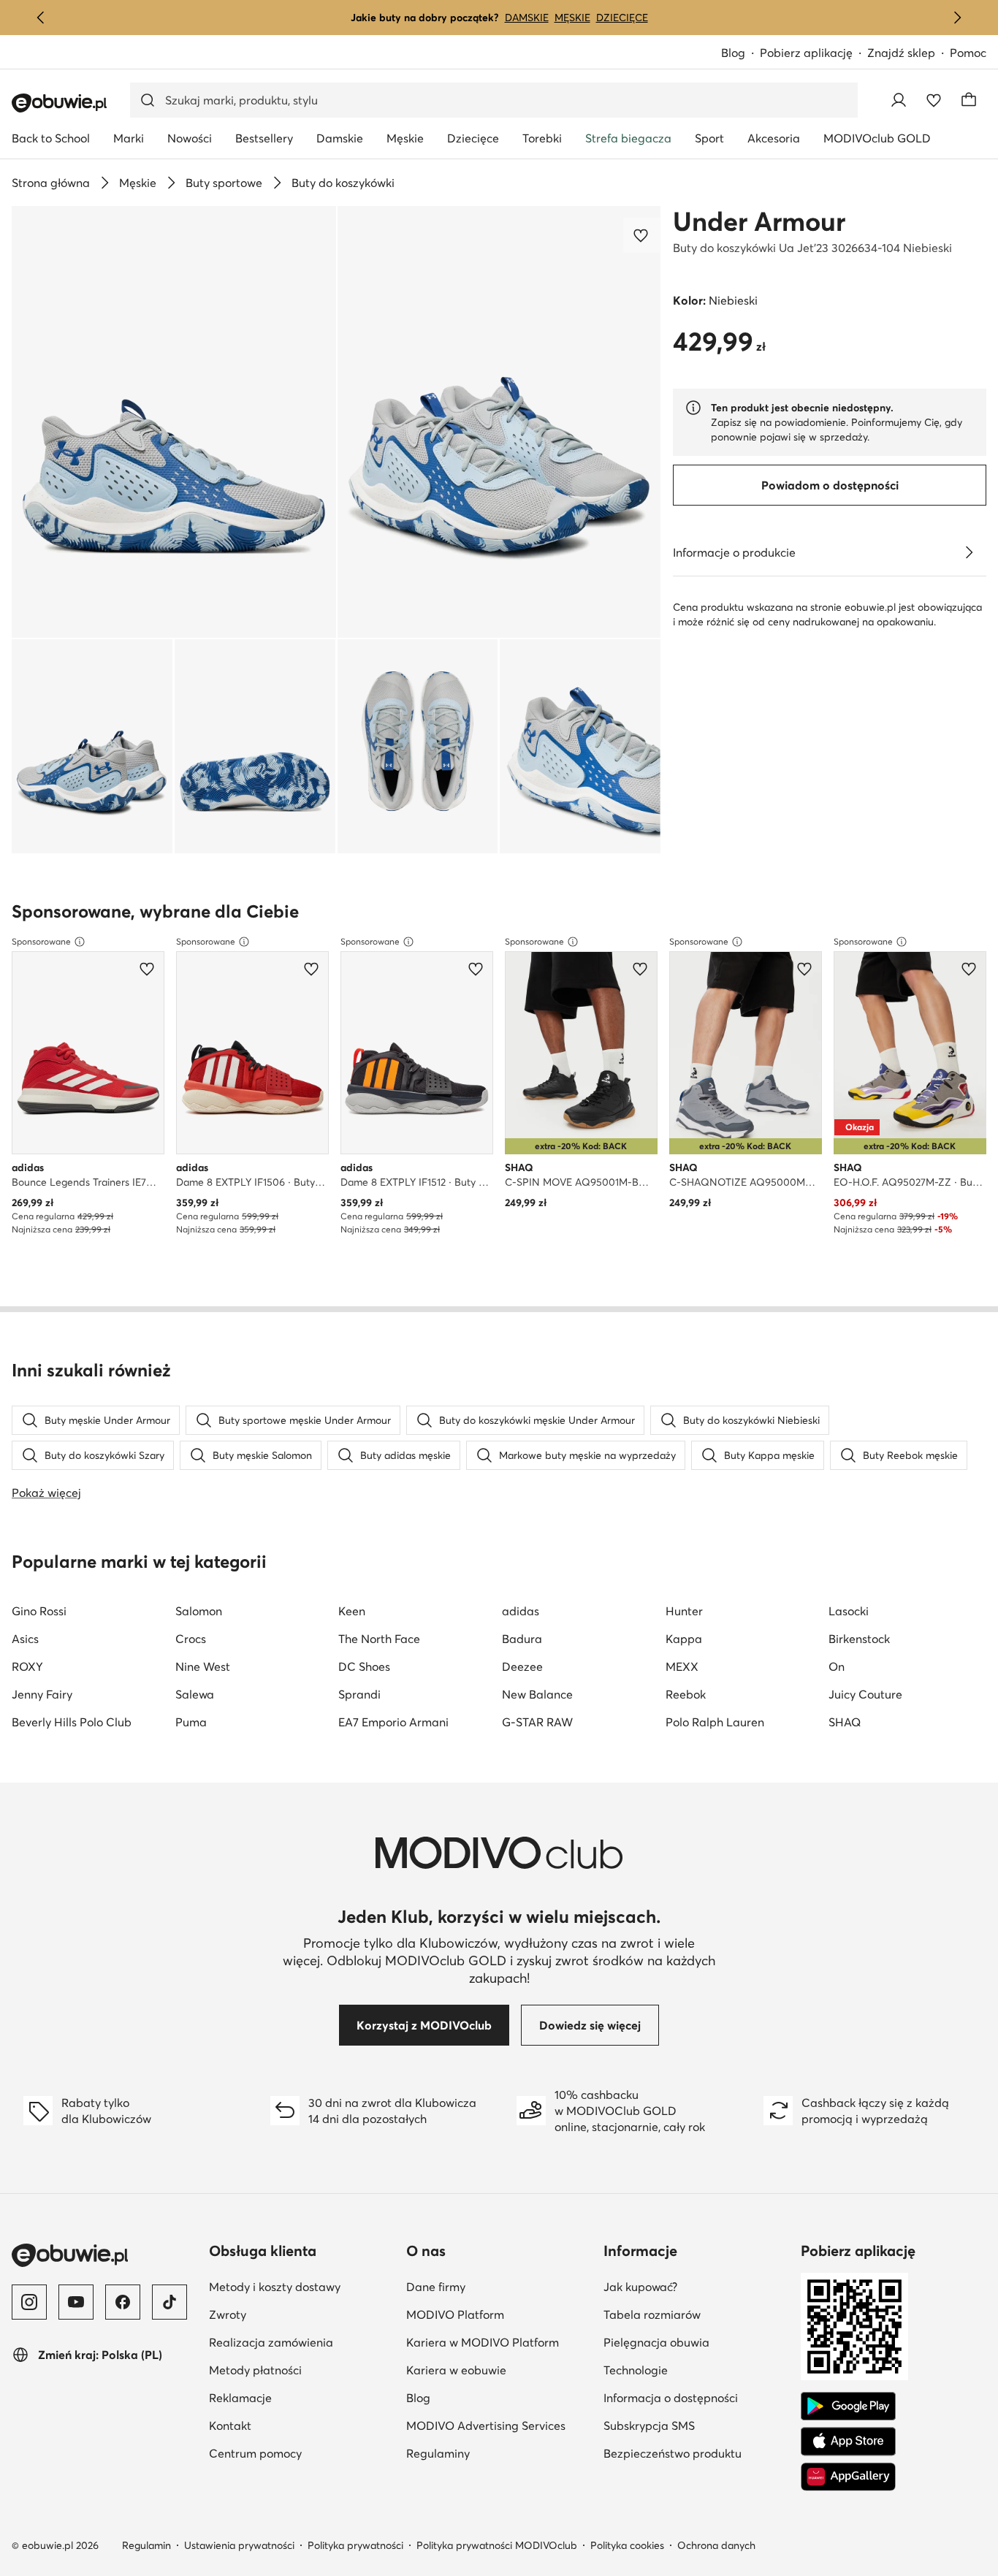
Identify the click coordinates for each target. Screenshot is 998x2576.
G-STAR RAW (537, 1722)
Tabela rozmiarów (652, 2314)
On (837, 1666)
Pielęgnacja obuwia (656, 2342)
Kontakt (230, 2426)
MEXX (682, 1666)
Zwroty (228, 2314)
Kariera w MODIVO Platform (483, 2342)
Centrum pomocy (255, 2453)
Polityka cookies (627, 2545)
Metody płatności (255, 2370)
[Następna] (957, 18)
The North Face (379, 1639)
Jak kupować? (640, 2287)
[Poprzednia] (41, 18)
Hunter (684, 1611)
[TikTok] (169, 2302)
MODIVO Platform (455, 2314)
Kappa (684, 1639)
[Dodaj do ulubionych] (642, 235)
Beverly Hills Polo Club (72, 1722)
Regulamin (146, 2545)
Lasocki (849, 1611)
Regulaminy (438, 2453)
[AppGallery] (848, 2477)
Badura (522, 1639)
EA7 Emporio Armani (393, 1722)
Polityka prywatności (355, 2545)
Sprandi (359, 1694)
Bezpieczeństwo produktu (673, 2453)
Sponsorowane (41, 941)
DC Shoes (364, 1666)
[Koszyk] (969, 100)
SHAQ (845, 1722)
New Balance (537, 1694)
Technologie (636, 2370)
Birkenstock (859, 1639)
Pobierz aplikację (806, 53)
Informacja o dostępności (671, 2398)
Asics (25, 1639)
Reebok (686, 1694)
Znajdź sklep (901, 53)
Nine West (203, 1666)
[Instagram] (29, 2302)
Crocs (191, 1639)
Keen (352, 1611)
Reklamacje (240, 2398)
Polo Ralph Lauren (715, 1722)
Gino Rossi (39, 1611)
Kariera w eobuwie (456, 2370)
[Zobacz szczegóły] (969, 552)
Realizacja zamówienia (271, 2342)
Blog (733, 53)
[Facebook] (123, 2302)
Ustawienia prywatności (239, 2545)
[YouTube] (76, 2302)
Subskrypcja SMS (649, 2426)
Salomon (199, 1611)
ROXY (27, 1666)
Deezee (522, 1666)
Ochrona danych (716, 2545)
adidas (521, 1611)
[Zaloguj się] (899, 100)
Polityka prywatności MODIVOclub (497, 2545)
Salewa (195, 1694)
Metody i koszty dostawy (275, 2287)
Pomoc (968, 53)
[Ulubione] (934, 100)
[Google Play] (848, 2407)
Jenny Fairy (42, 1694)
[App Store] (848, 2442)
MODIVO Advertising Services (486, 2426)
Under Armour (759, 221)
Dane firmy (436, 2287)
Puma (191, 1722)
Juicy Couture (865, 1694)
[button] (174, 422)
